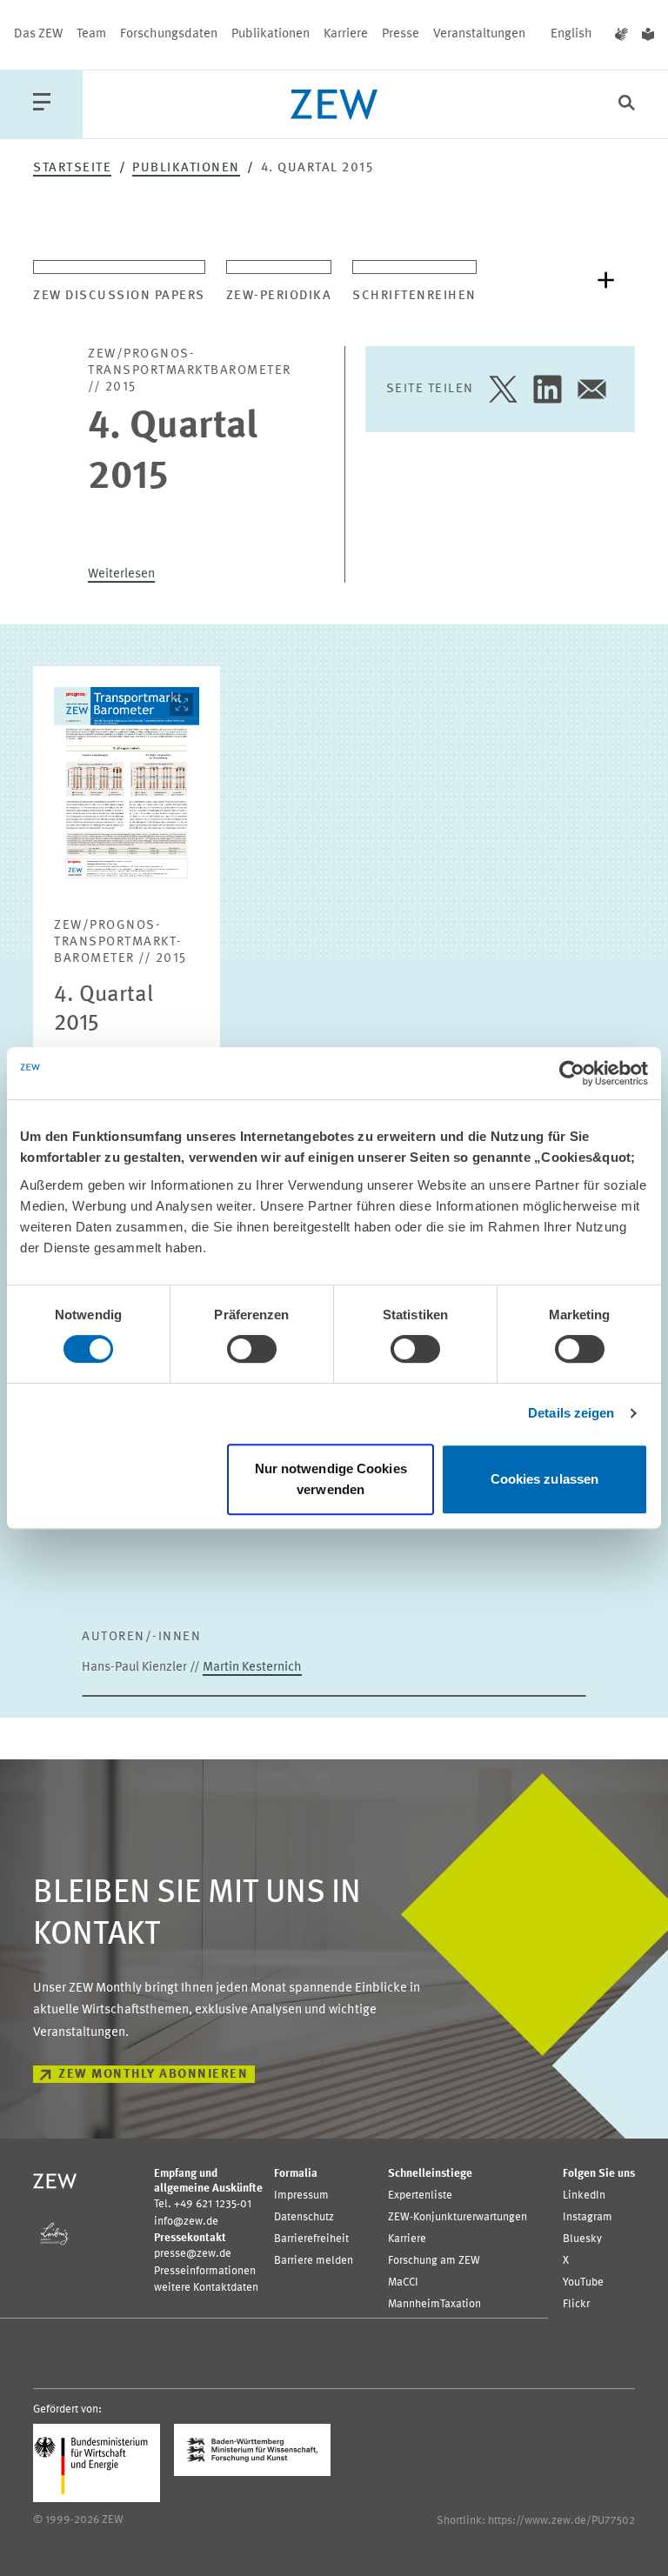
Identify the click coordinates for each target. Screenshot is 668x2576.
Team (91, 34)
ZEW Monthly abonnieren (153, 2075)
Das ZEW (38, 34)
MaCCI (403, 2282)
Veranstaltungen (479, 34)
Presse (401, 34)
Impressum (301, 2196)
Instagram (588, 2217)
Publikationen (271, 34)
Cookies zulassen (545, 1479)
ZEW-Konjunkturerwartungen (458, 2217)
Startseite (72, 168)
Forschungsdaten (169, 34)
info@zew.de (186, 2222)
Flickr (576, 2304)
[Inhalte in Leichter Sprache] (648, 35)
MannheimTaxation (434, 2304)
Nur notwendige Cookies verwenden (331, 1479)
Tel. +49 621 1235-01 (203, 2204)
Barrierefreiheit (311, 2239)
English (571, 34)
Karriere (346, 34)
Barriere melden (314, 2261)
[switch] (252, 1349)
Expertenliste (420, 2196)
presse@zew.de (193, 2254)
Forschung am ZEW (434, 2261)
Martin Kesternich (252, 1668)
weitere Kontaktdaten (206, 2288)
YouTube (583, 2282)
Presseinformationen (205, 2271)
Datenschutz (304, 2217)
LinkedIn (584, 2196)
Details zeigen (571, 1413)
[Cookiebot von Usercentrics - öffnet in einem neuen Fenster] (572, 1073)
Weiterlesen (121, 574)
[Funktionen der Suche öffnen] (627, 105)
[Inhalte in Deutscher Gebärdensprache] (621, 35)
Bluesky (582, 2239)
